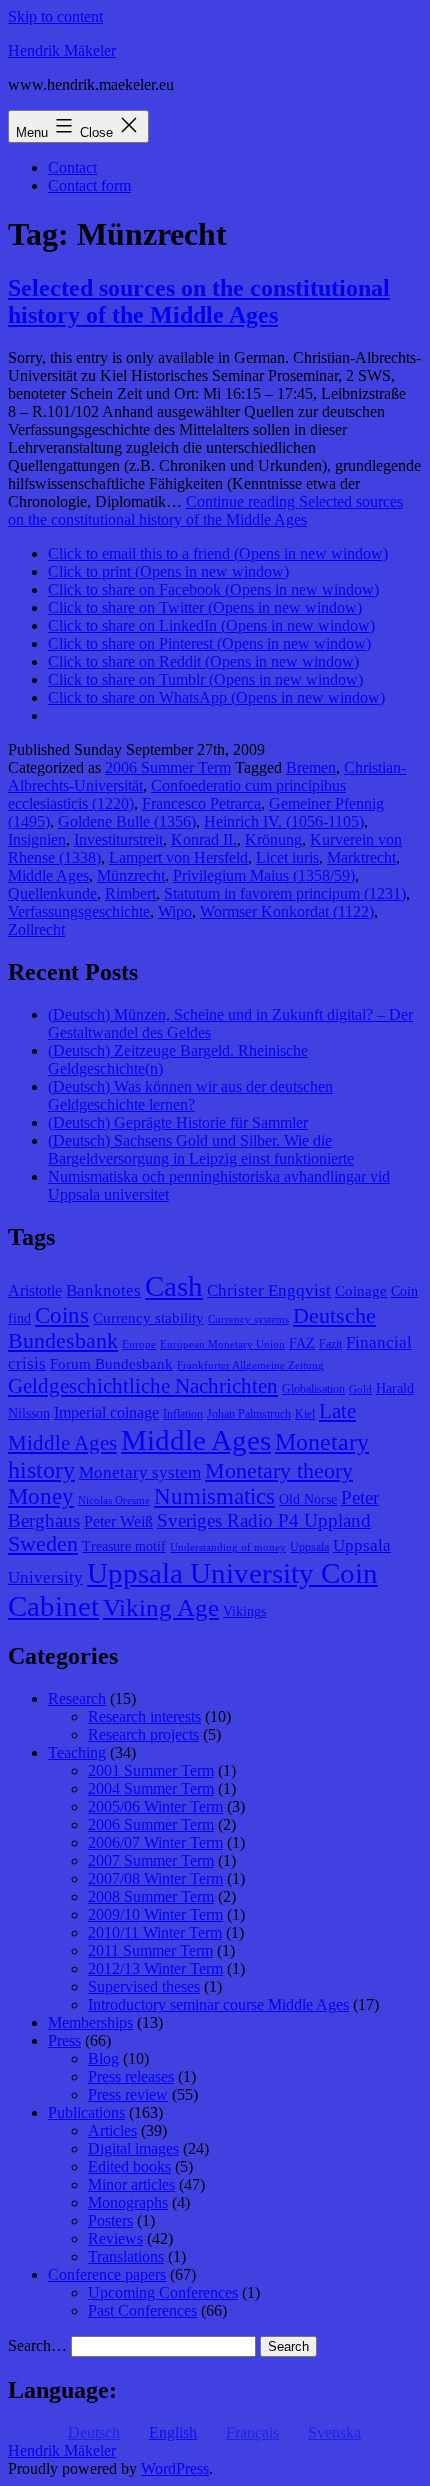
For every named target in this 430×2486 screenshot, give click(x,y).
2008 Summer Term (151, 1896)
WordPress (175, 2468)
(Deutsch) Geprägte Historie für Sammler (178, 1122)
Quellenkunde (52, 893)
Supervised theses (144, 1986)
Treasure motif (124, 1546)
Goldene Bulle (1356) (127, 821)
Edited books (129, 2166)
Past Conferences (142, 2310)
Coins (62, 1315)
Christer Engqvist (269, 1290)
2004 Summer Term (151, 1788)
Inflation (183, 1414)
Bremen (311, 767)
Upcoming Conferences (163, 2292)
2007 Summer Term (151, 1860)
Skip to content (55, 16)
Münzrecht (131, 875)
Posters (110, 2220)
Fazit (330, 1344)
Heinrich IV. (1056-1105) (284, 821)
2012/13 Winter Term (155, 1968)
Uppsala (309, 1547)
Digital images (133, 2148)
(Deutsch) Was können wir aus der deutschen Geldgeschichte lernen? (190, 1095)
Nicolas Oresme (114, 1500)
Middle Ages (48, 875)
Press (64, 2040)
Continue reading (205, 510)
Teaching (77, 1752)
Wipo (175, 911)
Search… (37, 2345)
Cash (174, 1286)
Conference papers (107, 2274)
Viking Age (161, 1607)
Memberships (90, 2022)
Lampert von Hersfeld (178, 857)
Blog (103, 2058)
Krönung (273, 839)
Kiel (305, 1414)
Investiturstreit (118, 839)
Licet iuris (287, 857)
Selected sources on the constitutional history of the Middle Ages (199, 301)
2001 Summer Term (151, 1770)
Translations (126, 2256)
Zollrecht (36, 929)
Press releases (131, 2076)
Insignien (37, 839)
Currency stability (148, 1318)
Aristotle (35, 1290)
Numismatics (214, 1496)
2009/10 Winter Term (155, 1914)
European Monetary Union (222, 1344)
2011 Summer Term (150, 1950)
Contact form (89, 185)
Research (77, 1698)
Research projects (143, 1734)
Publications (86, 2112)
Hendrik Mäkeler (62, 50)
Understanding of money (228, 1547)
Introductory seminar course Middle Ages (218, 2004)
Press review (128, 2094)
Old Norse (308, 1499)
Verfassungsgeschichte (79, 911)
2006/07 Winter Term (155, 1842)
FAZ (302, 1343)
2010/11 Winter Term (155, 1932)
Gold (360, 1389)
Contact (72, 167)
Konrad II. (204, 839)
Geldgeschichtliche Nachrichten (143, 1386)
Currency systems (248, 1319)
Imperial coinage (106, 1412)
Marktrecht (361, 857)
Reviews (115, 2238)
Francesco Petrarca (201, 803)
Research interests (144, 1716)
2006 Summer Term (168, 767)
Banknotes (103, 1290)
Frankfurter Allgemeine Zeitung (250, 1365)
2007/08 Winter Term (155, 1878)
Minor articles (131, 2184)
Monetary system (140, 1472)
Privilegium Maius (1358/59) (264, 875)
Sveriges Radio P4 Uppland (264, 1520)
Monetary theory (279, 1470)
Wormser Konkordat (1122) (287, 911)
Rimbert (130, 893)
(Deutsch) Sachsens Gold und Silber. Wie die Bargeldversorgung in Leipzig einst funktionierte (201, 1149)
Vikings (244, 1611)
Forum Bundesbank (111, 1364)
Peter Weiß (118, 1521)
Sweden (43, 1544)
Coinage (361, 1291)
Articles (112, 2130)
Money (41, 1496)
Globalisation (313, 1389)
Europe (139, 1344)
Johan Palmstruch (249, 1414)
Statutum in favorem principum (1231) (285, 893)
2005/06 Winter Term (155, 1806)
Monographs (128, 2202)
